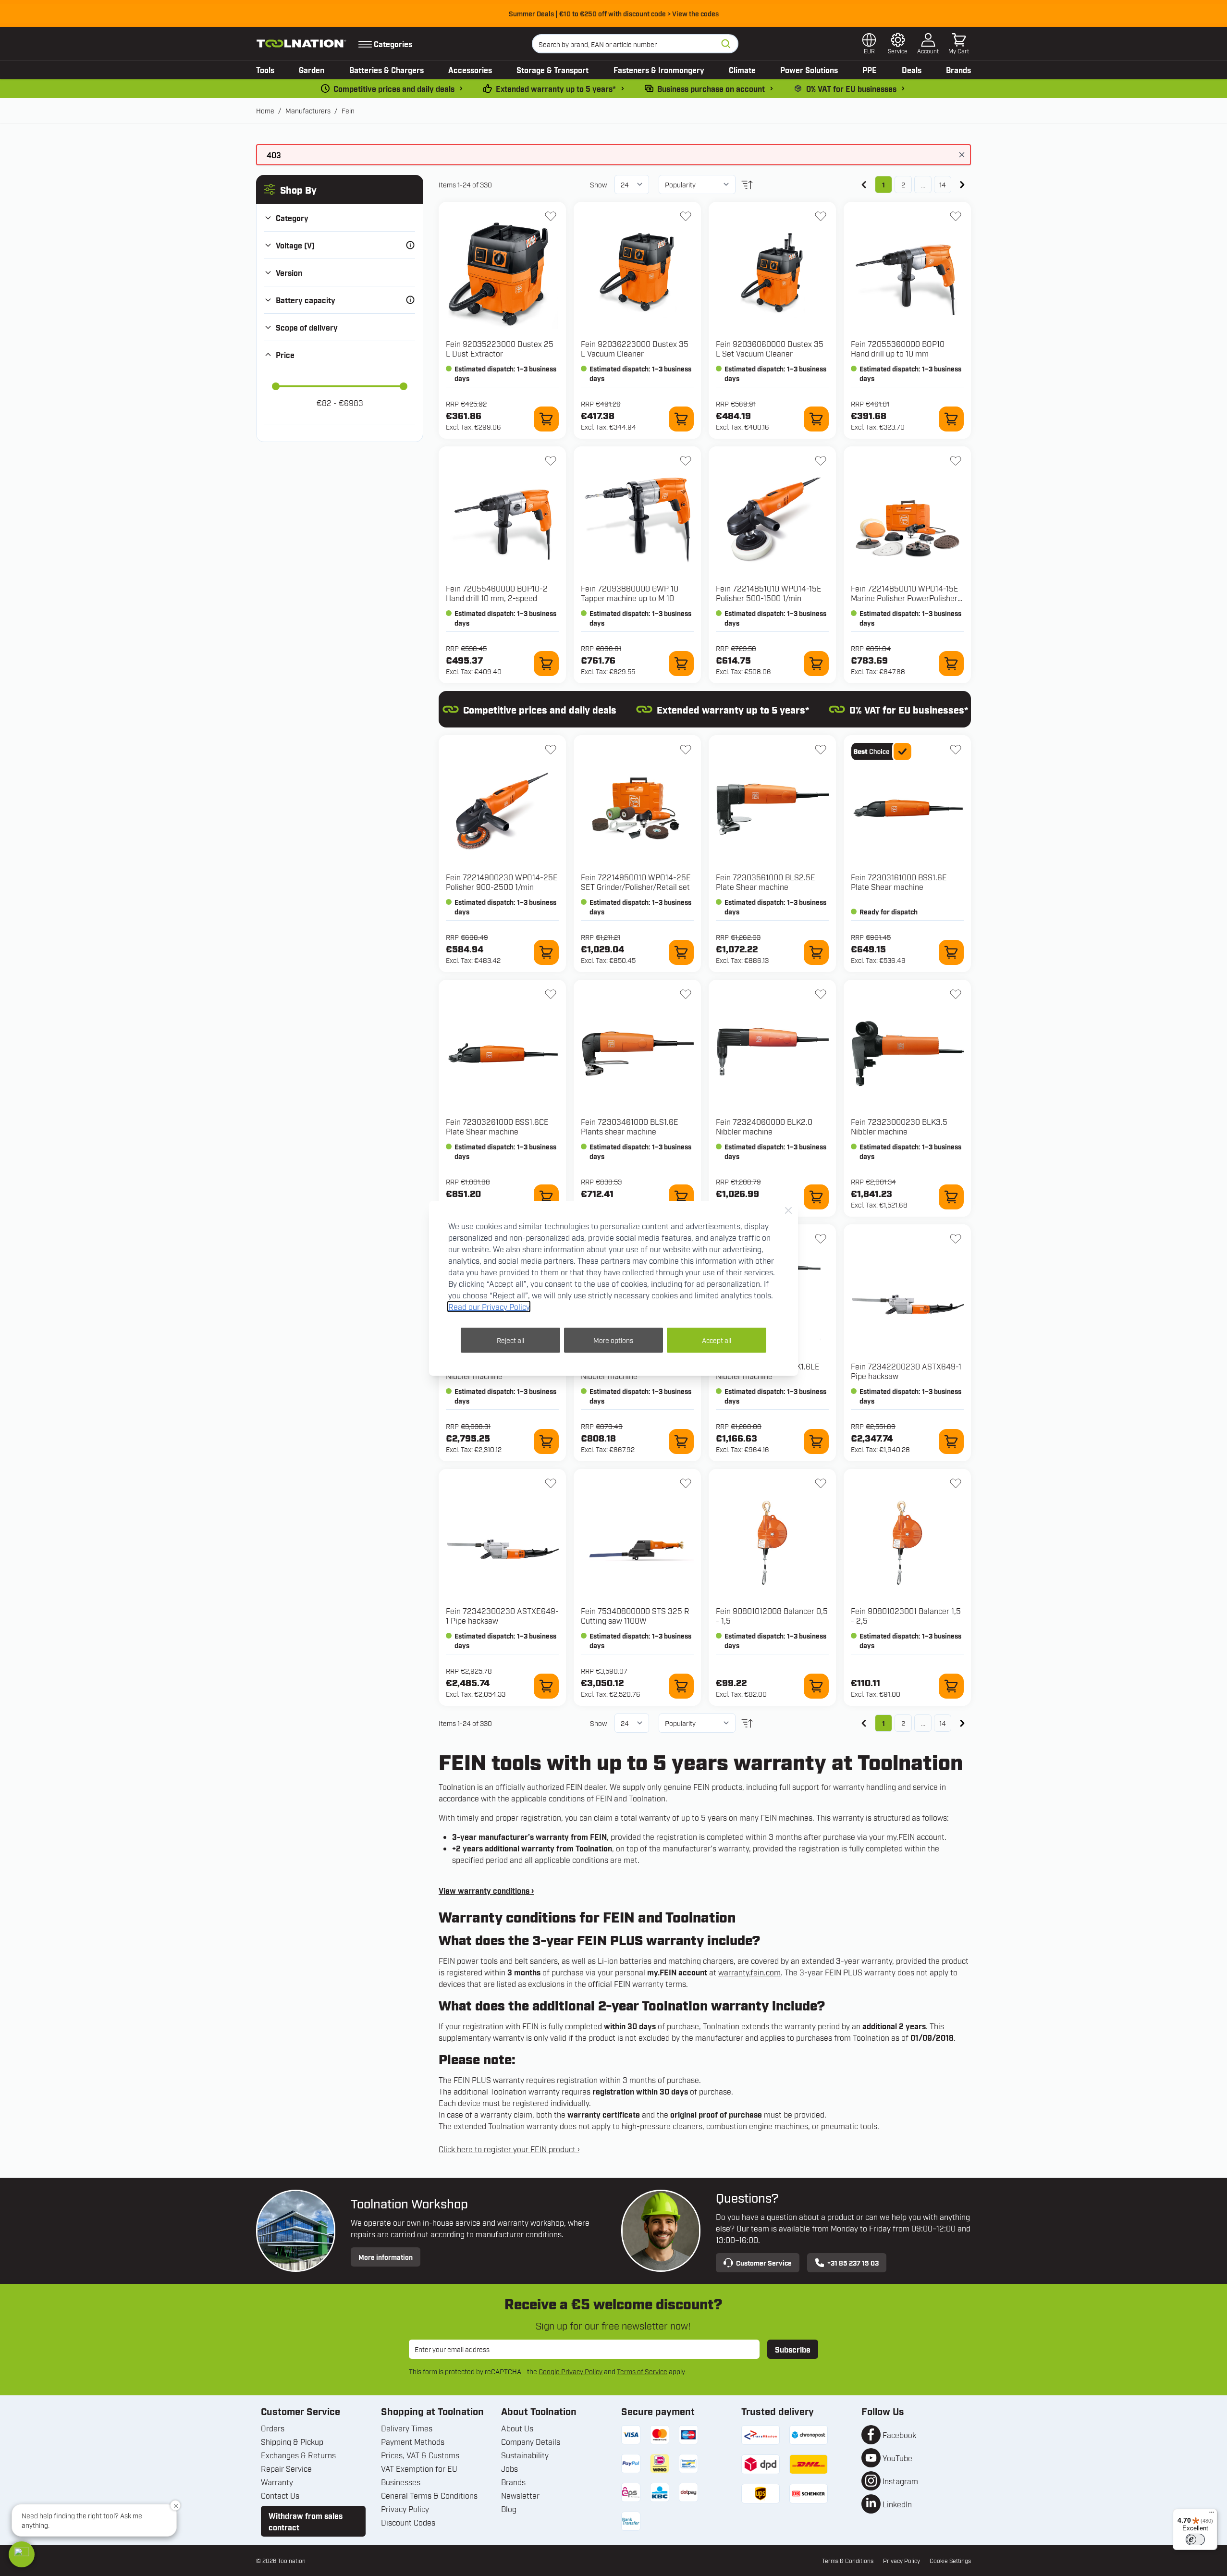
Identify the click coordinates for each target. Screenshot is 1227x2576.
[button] (22, 2554)
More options (613, 1340)
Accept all (717, 1340)
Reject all (510, 1340)
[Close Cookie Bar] (788, 1210)
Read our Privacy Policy (489, 1306)
